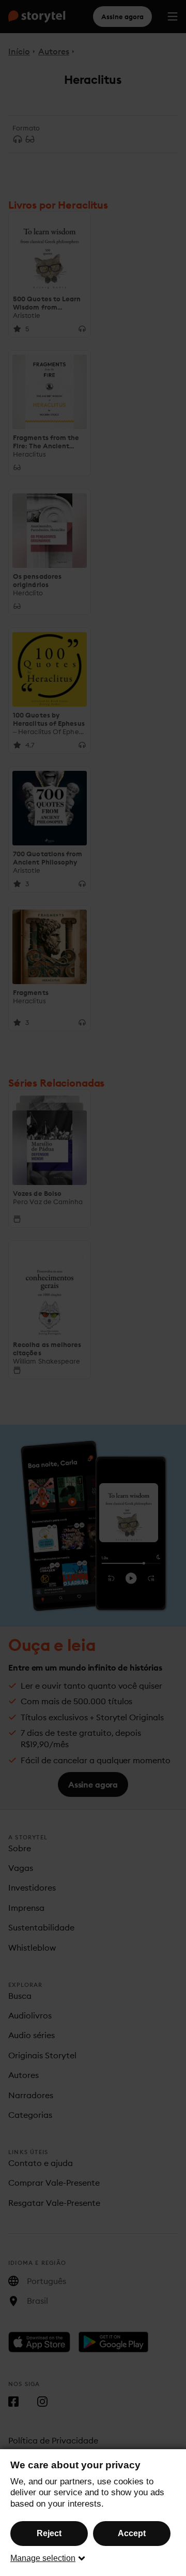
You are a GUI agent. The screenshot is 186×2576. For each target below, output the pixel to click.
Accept (132, 2533)
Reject (49, 2533)
